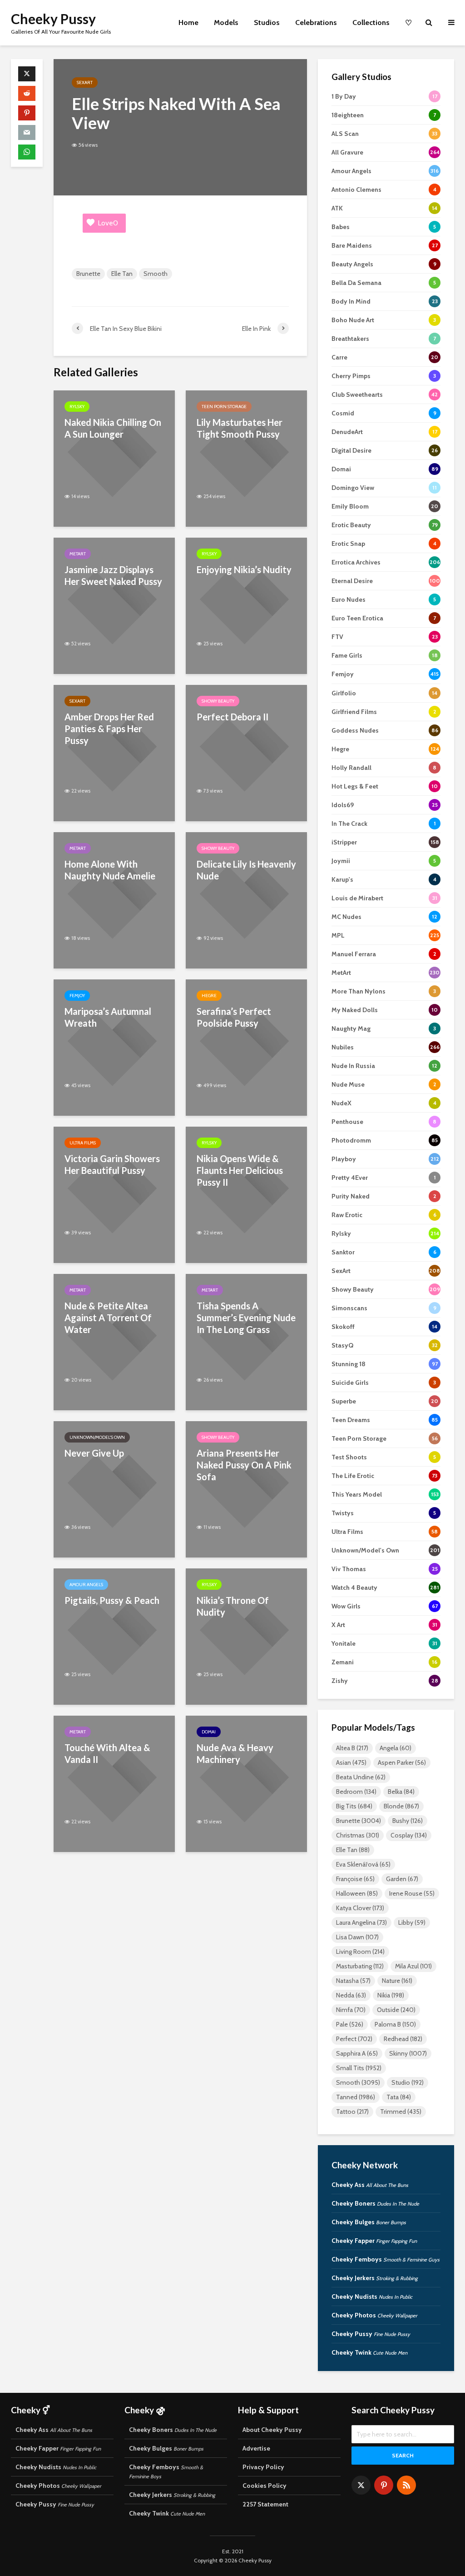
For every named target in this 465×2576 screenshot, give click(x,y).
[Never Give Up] (114, 1489)
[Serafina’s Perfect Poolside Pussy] (246, 1047)
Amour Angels (86, 1585)
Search (403, 2455)
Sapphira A (357, 2053)
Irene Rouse (412, 1893)
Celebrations (316, 22)
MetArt (78, 554)
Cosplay (409, 1835)
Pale (350, 2024)
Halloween (357, 1893)
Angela (396, 1748)
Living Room (360, 1952)
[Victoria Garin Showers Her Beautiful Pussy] (114, 1194)
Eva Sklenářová (363, 1864)
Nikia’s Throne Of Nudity (233, 1606)
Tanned (356, 2097)
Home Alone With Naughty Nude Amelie (110, 870)
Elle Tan (122, 274)
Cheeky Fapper (374, 2241)
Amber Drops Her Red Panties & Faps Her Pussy (109, 729)
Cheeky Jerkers (375, 2278)
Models (226, 22)
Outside (396, 2010)
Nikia (391, 1995)
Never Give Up (94, 1453)
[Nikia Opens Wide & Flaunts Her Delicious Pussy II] (246, 1194)
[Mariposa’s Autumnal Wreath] (114, 1047)
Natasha (353, 1981)
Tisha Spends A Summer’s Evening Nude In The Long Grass (246, 1318)
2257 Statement (265, 2504)
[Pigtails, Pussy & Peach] (114, 1636)
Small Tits (359, 2068)
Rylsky (77, 407)
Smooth (156, 274)
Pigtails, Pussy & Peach (112, 1600)
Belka (401, 1792)
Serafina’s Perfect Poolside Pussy (234, 1017)
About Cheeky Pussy (272, 2430)
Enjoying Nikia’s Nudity (244, 569)
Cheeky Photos (374, 2315)
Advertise (256, 2448)
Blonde (401, 1806)
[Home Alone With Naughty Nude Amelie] (114, 900)
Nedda (351, 1995)
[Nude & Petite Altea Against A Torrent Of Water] (114, 1341)
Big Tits (354, 1806)
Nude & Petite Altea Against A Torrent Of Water (108, 1318)
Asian (351, 1762)
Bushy (408, 1821)
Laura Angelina (361, 1922)
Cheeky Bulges (369, 2222)
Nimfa (351, 2010)
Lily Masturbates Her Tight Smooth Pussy (240, 428)
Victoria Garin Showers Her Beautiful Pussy (112, 1164)
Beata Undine (361, 1777)
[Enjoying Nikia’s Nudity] (246, 605)
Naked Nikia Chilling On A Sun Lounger (113, 428)
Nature (397, 1981)
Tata (399, 2097)
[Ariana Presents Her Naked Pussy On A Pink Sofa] (246, 1489)
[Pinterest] (384, 2485)
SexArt (85, 82)
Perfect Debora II (232, 717)
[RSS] (406, 2485)
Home (188, 22)
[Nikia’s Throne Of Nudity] (246, 1636)
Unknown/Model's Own (97, 1437)
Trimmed (401, 2112)
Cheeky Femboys (386, 2259)
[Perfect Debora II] (246, 752)
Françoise (355, 1879)
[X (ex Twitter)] (361, 2485)
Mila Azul (413, 1966)
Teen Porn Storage (224, 407)
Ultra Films (83, 1143)
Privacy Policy (263, 2467)
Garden (402, 1879)
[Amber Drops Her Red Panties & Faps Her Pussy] (114, 752)
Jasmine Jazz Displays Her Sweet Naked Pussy (113, 575)
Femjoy (77, 996)
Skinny (408, 2053)
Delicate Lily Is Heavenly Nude (246, 870)
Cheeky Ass (370, 2185)
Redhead (403, 2039)
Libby (412, 1922)
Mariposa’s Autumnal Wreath (108, 1017)
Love (108, 223)
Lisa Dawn (357, 1937)
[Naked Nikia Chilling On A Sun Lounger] (114, 458)
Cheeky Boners (375, 2203)
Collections (371, 22)
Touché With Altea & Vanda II (107, 1753)
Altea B (352, 1748)
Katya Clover (360, 1908)
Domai (209, 1732)
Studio (408, 2082)
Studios (267, 22)
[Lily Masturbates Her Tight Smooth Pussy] (246, 458)
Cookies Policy (265, 2486)
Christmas (358, 1835)
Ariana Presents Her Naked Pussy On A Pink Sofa (244, 1465)
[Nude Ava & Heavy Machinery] (246, 1783)
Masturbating (360, 1966)
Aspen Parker (402, 1762)
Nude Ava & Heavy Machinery (235, 1753)
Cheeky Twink (369, 2352)
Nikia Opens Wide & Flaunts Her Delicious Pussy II (240, 1170)
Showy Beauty (218, 701)
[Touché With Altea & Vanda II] (114, 1783)
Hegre (209, 996)
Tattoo (352, 2112)
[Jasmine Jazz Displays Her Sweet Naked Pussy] (114, 605)
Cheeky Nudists (372, 2296)
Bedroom (356, 1792)
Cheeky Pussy (53, 19)
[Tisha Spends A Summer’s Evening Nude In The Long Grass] (246, 1341)
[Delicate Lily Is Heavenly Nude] (246, 900)
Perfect (354, 2039)
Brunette (88, 274)
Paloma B (395, 2024)
